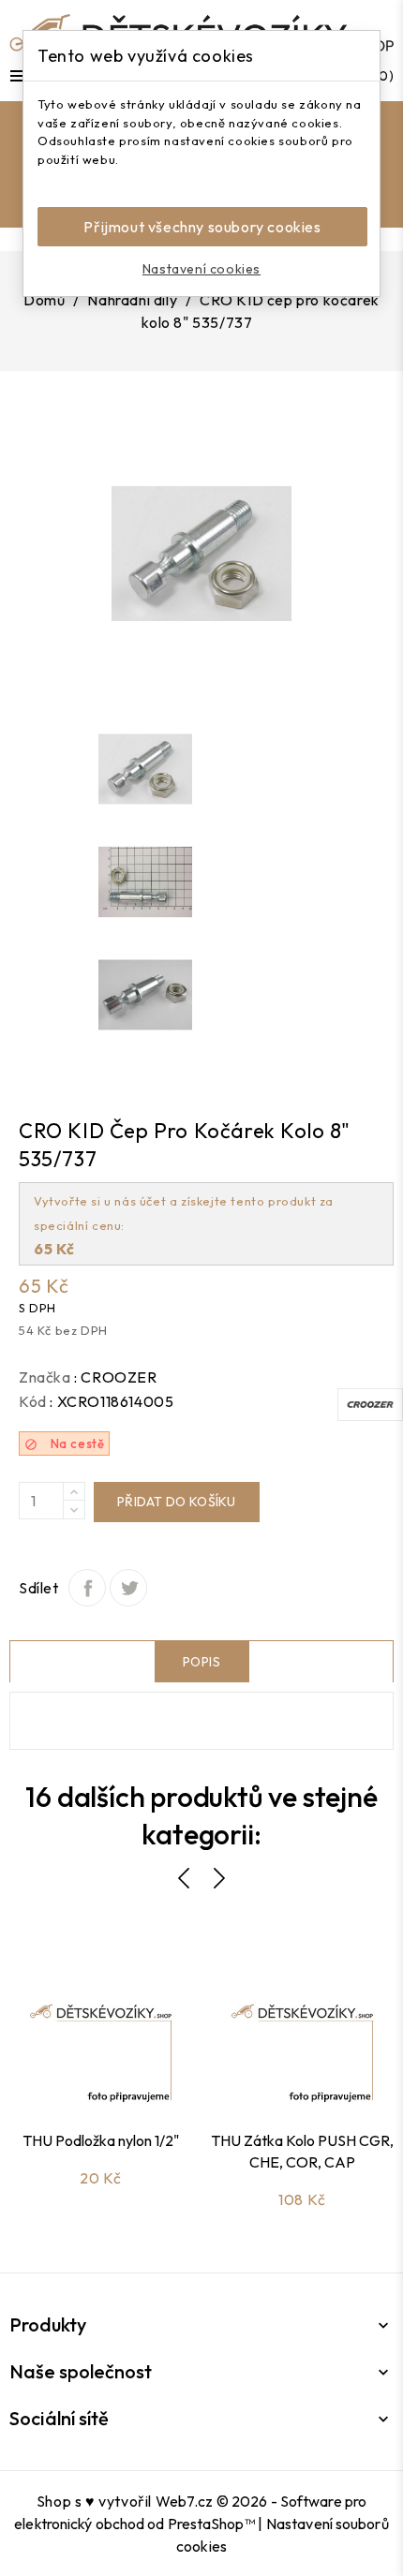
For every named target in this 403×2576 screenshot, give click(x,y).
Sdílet (87, 1588)
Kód (33, 1401)
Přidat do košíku (177, 1502)
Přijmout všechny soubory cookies (202, 227)
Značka (45, 1377)
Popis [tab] (202, 1662)
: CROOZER (115, 1377)
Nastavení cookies (201, 269)
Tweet (128, 1588)
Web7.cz (185, 2501)
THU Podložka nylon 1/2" (101, 2140)
